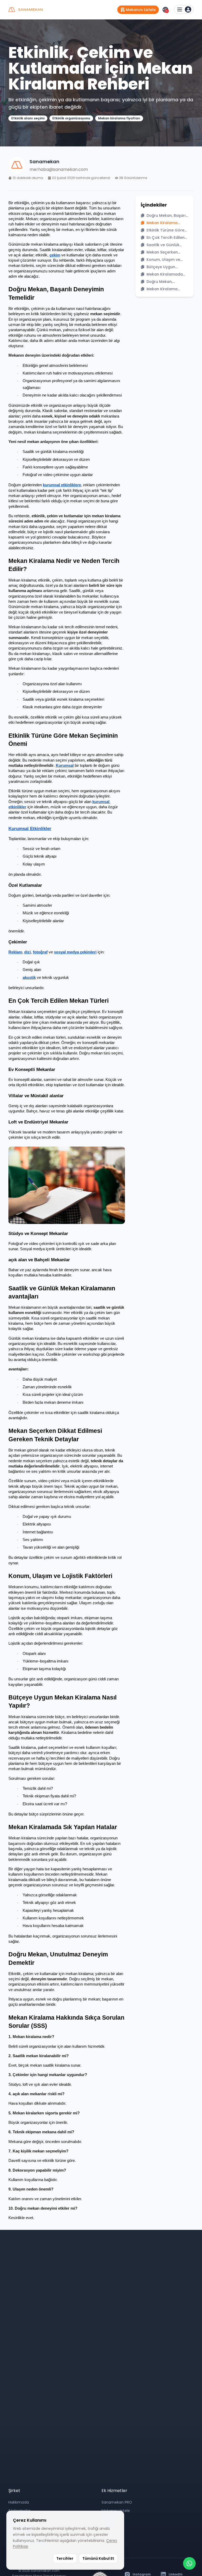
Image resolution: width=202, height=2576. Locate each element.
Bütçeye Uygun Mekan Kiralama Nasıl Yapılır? (167, 267)
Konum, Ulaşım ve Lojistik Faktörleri (163, 260)
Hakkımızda (19, 2502)
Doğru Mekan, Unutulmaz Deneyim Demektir (165, 282)
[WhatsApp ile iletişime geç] (189, 2563)
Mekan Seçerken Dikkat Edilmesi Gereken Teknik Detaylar (162, 252)
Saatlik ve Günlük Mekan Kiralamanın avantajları (165, 245)
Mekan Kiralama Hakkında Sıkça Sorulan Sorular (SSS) (167, 289)
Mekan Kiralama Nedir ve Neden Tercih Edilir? (167, 223)
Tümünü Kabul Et (98, 2558)
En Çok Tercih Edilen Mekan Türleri (166, 237)
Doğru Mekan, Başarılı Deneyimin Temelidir (167, 215)
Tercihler (65, 2558)
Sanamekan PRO (117, 2502)
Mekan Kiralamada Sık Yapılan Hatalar (165, 274)
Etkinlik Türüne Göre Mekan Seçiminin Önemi (165, 230)
